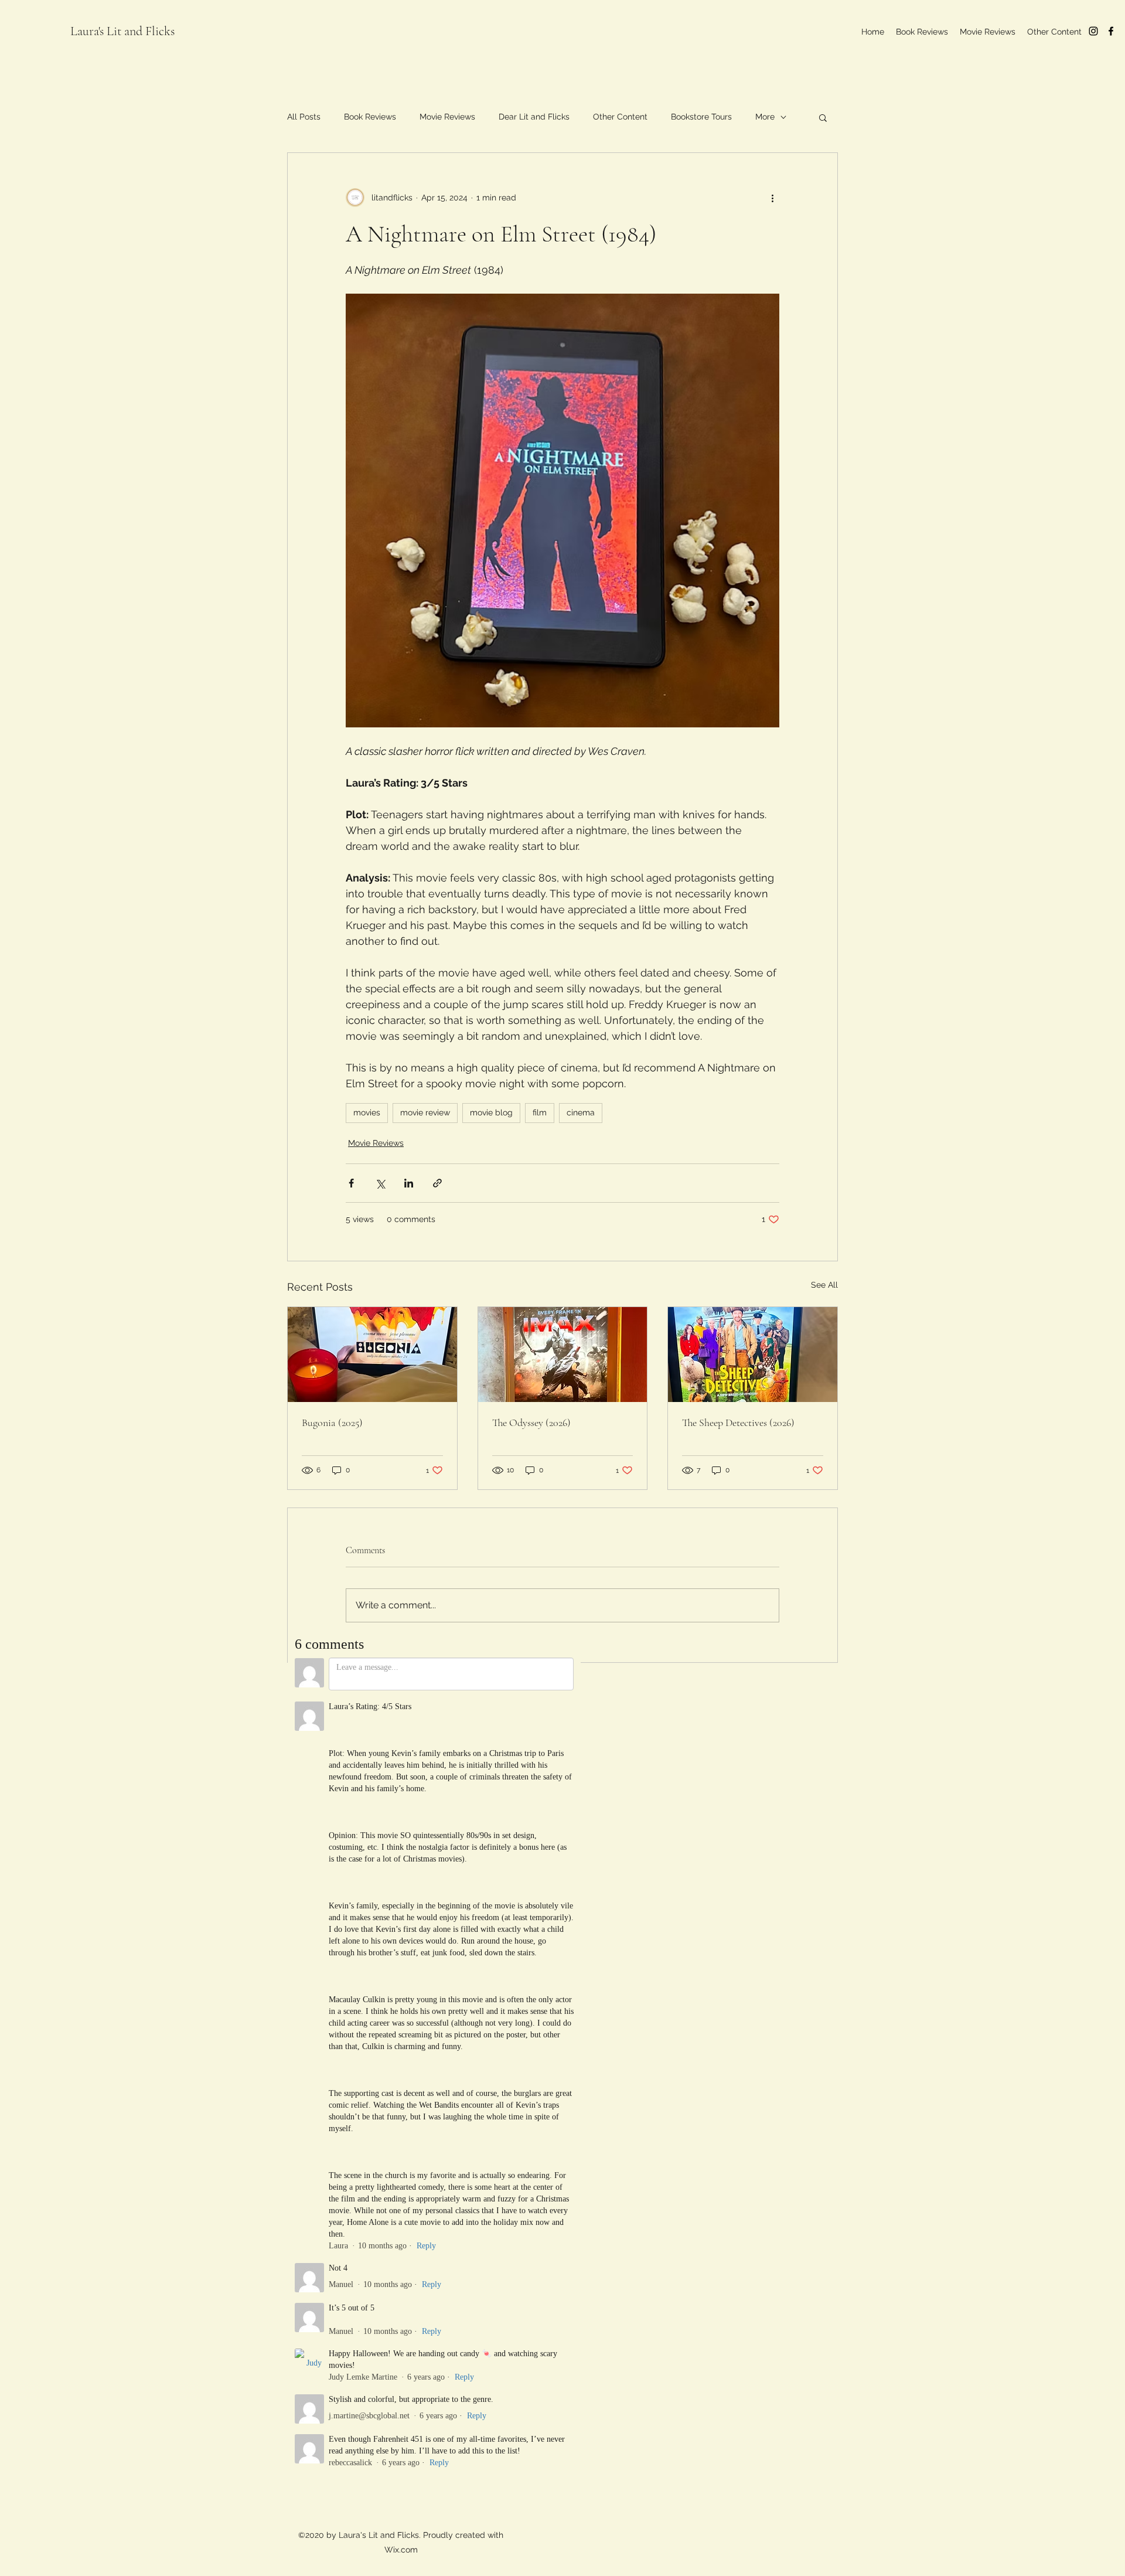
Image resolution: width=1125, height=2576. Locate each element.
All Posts (304, 117)
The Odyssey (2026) (531, 1423)
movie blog (491, 1112)
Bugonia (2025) (332, 1423)
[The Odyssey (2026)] (563, 1355)
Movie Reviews (447, 117)
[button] (823, 117)
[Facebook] (1111, 31)
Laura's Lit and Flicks (122, 31)
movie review (425, 1112)
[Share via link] (437, 1183)
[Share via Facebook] (351, 1183)
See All (824, 1285)
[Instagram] (1093, 31)
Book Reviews (370, 117)
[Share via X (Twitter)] (380, 1183)
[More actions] (772, 198)
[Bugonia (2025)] (372, 1355)
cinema (581, 1112)
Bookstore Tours (701, 117)
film (540, 1112)
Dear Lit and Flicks (534, 117)
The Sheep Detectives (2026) (738, 1423)
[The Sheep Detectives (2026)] (753, 1355)
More (765, 117)
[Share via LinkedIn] (409, 1183)
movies (367, 1112)
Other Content (620, 117)
